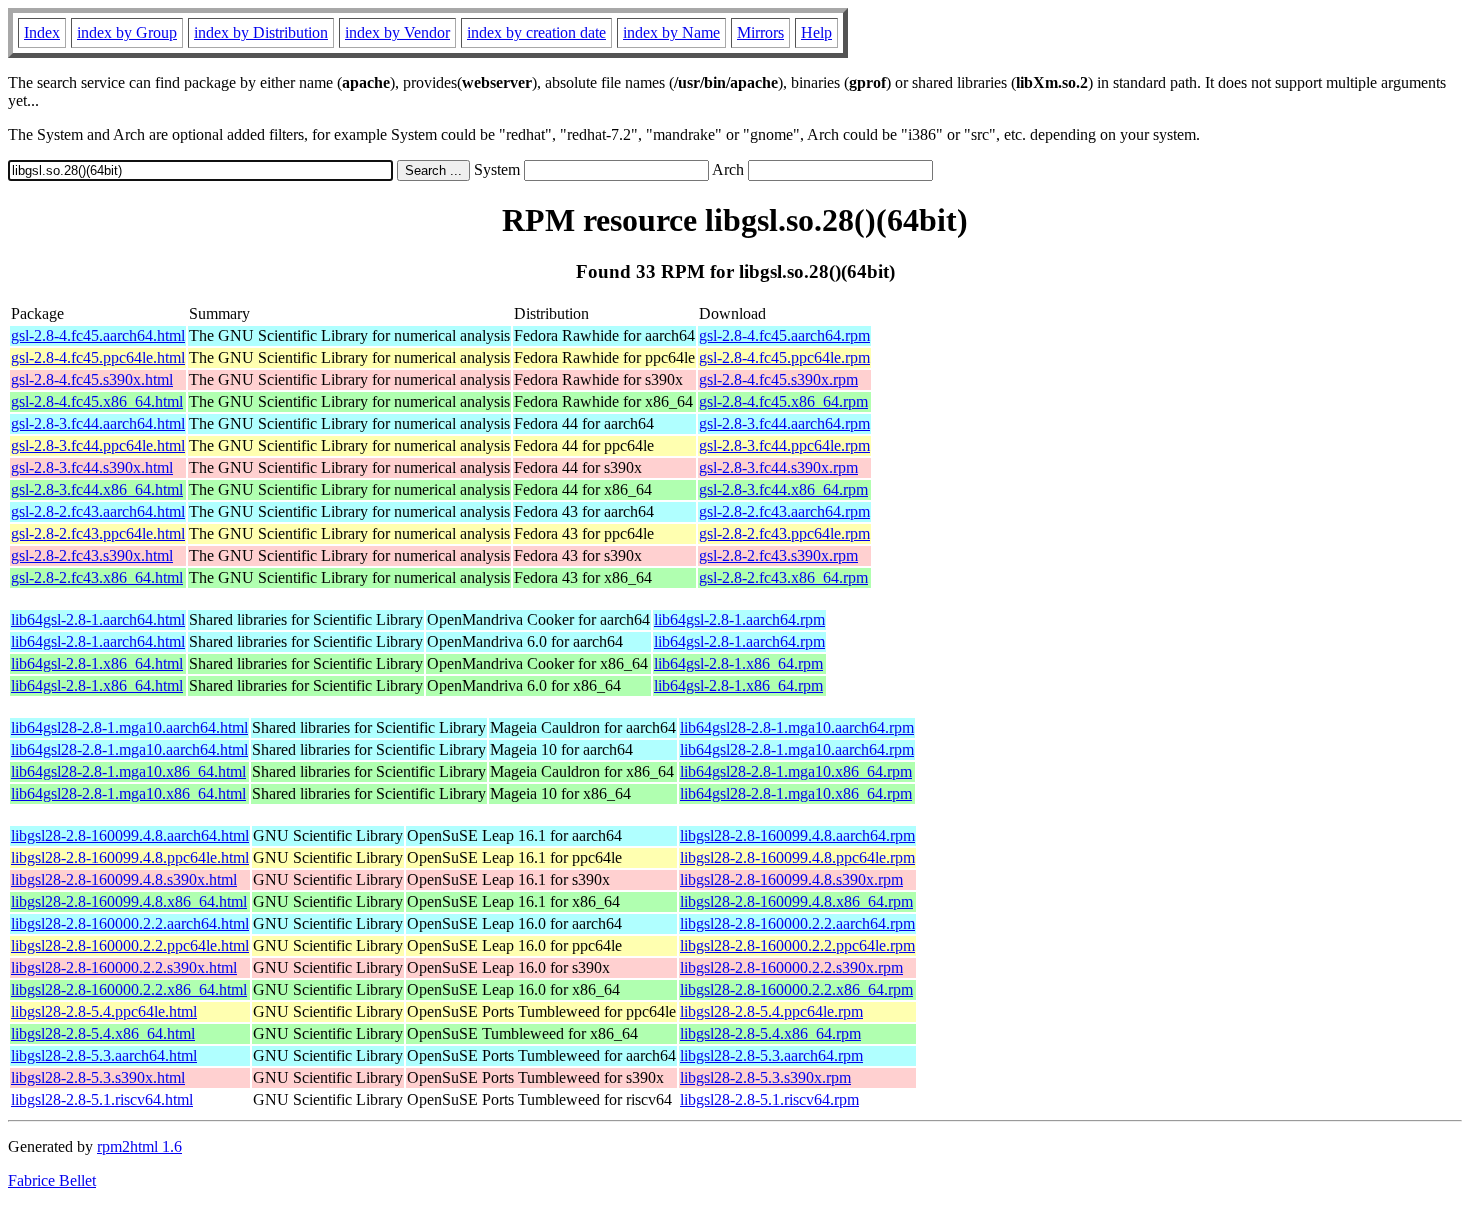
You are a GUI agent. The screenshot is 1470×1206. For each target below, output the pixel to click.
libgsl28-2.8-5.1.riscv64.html (102, 1099)
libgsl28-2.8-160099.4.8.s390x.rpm (791, 879)
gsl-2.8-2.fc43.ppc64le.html (98, 533)
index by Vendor (397, 32)
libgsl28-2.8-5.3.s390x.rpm (765, 1077)
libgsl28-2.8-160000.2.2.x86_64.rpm (796, 989)
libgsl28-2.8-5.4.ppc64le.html (104, 1011)
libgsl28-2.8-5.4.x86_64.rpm (770, 1033)
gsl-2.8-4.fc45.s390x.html (92, 379)
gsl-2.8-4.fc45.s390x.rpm (778, 379)
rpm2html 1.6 (139, 1146)
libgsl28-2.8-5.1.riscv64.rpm (769, 1099)
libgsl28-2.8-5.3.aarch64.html (104, 1055)
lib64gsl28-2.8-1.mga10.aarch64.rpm (797, 727)
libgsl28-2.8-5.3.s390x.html (98, 1077)
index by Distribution (261, 32)
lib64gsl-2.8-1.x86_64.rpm (738, 663)
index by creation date (536, 32)
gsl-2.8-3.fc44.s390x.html (92, 467)
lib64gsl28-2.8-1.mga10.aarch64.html (129, 727)
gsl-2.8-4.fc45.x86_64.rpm (783, 401)
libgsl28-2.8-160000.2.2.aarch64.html (130, 923)
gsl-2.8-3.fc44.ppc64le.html (98, 445)
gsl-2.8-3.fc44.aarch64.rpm (784, 423)
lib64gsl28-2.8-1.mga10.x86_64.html (128, 771)
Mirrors (760, 32)
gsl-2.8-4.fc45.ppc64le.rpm (784, 357)
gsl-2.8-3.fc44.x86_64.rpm (783, 489)
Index (42, 32)
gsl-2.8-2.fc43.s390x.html (92, 555)
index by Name (671, 32)
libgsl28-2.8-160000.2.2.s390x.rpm (791, 967)
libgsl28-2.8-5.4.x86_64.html (103, 1033)
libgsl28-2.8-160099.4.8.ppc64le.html (130, 857)
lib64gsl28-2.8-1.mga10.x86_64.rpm (796, 771)
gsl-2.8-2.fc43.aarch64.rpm (784, 511)
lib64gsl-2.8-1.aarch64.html (98, 619)
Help (816, 32)
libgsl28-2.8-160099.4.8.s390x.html (124, 879)
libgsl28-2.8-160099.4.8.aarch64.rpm (797, 835)
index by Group (127, 32)
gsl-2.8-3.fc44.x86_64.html (97, 489)
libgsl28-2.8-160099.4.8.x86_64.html (129, 901)
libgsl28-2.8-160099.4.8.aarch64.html (130, 835)
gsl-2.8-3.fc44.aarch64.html (98, 423)
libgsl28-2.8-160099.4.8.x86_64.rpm (796, 901)
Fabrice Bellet (52, 1180)
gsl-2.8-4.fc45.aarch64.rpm (784, 335)
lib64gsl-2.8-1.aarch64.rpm (739, 619)
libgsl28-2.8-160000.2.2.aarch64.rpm (797, 923)
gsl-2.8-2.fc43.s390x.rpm (778, 555)
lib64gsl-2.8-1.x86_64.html (97, 663)
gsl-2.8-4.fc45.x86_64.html (97, 401)
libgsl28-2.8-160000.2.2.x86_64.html (129, 989)
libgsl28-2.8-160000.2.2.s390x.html (124, 967)
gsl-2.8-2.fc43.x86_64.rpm (783, 577)
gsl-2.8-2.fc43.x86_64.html (97, 577)
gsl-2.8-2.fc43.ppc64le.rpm (784, 533)
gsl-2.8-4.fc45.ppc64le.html (98, 357)
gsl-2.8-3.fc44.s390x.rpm (778, 467)
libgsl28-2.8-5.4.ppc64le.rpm (771, 1011)
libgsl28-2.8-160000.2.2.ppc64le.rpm (797, 945)
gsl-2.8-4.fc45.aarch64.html (98, 335)
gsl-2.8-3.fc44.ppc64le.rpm (784, 445)
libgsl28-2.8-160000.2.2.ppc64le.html (130, 945)
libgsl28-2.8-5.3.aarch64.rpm (771, 1055)
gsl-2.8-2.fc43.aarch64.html (98, 511)
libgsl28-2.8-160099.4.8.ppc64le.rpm (797, 857)
